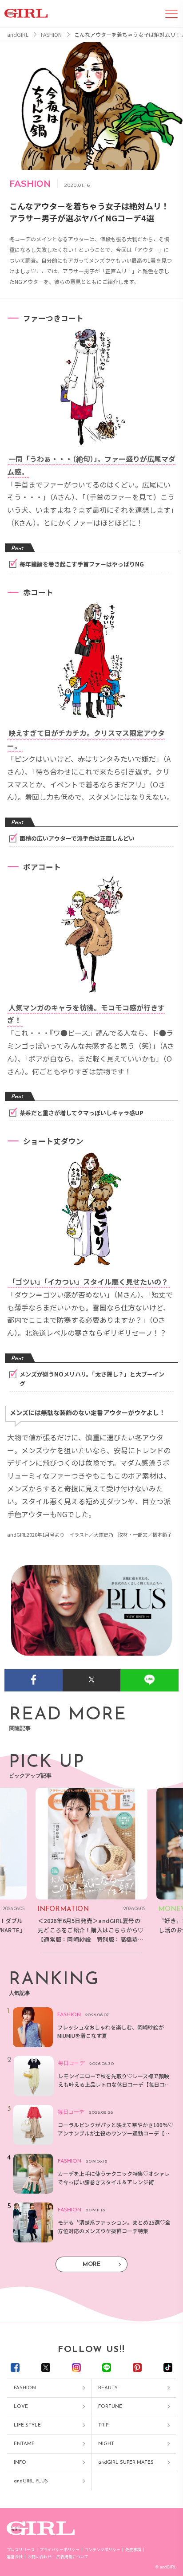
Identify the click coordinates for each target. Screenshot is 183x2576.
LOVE (21, 2407)
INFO (20, 2463)
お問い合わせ (40, 2557)
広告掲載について (72, 2557)
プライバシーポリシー (60, 2550)
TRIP (103, 2425)
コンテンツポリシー (102, 2550)
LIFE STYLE (27, 2425)
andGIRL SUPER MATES (126, 2463)
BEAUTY (108, 2388)
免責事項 (133, 2550)
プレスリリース (21, 2550)
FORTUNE (110, 2407)
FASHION (25, 2388)
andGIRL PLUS (31, 2481)
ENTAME (24, 2444)
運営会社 (15, 2557)
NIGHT (106, 2444)
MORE (91, 2264)
